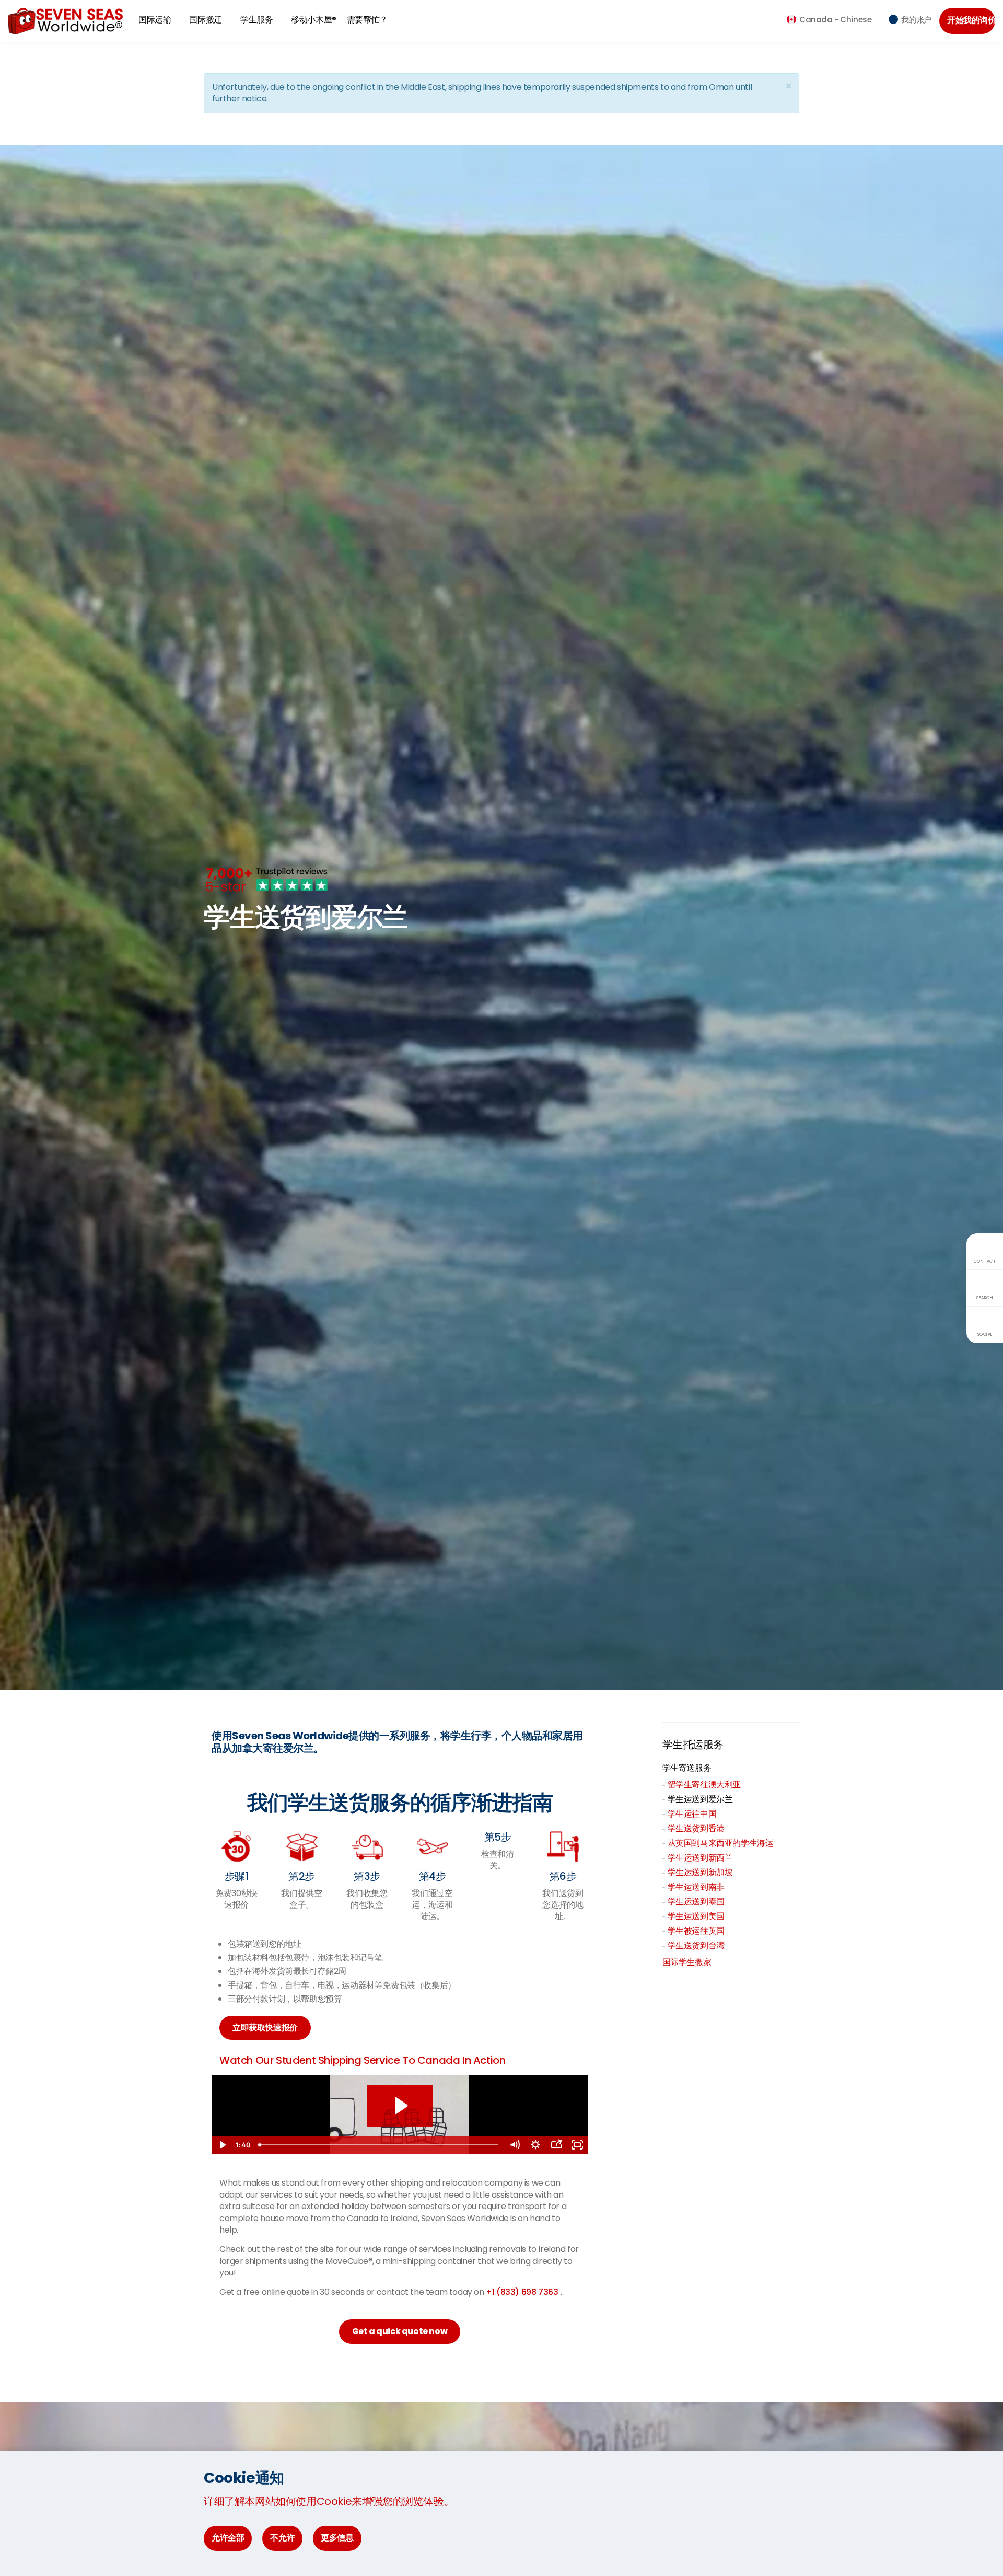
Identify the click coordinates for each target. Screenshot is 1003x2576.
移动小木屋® (314, 20)
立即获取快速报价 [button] (265, 2028)
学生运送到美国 (696, 1916)
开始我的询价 (971, 20)
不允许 (282, 2538)
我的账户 (916, 20)
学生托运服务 (693, 1745)
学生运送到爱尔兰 (700, 1799)
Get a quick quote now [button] (400, 2331)
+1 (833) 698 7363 (523, 2292)
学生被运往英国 (696, 1931)
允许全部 (228, 2538)
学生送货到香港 (696, 1828)
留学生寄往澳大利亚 (704, 1784)
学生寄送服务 (687, 1768)
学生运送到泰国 (696, 1902)
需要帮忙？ (367, 20)
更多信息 (337, 2538)
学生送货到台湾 (696, 1945)
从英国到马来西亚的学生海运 (721, 1843)
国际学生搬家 (687, 1962)
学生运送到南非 (696, 1887)
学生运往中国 (692, 1814)
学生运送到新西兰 (700, 1858)
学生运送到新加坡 (700, 1872)
